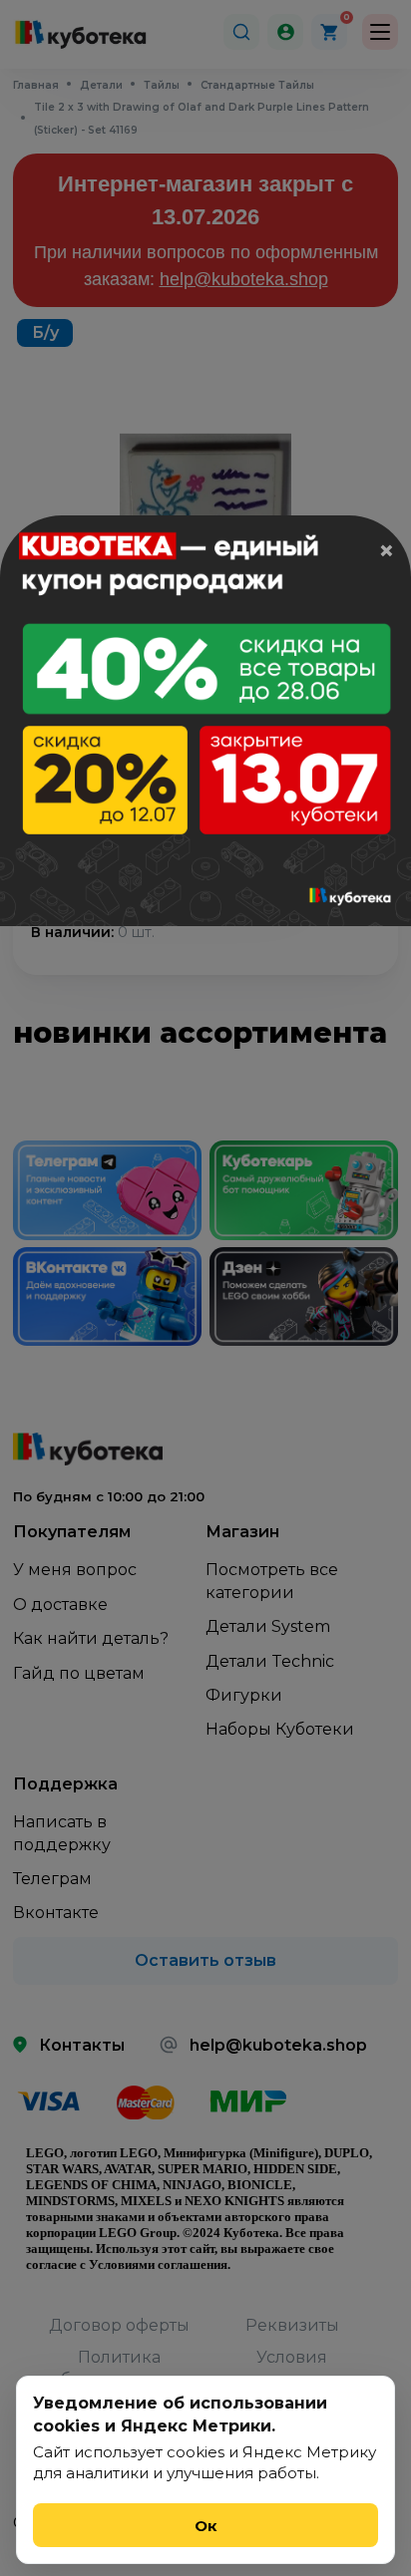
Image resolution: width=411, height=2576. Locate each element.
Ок (206, 2526)
